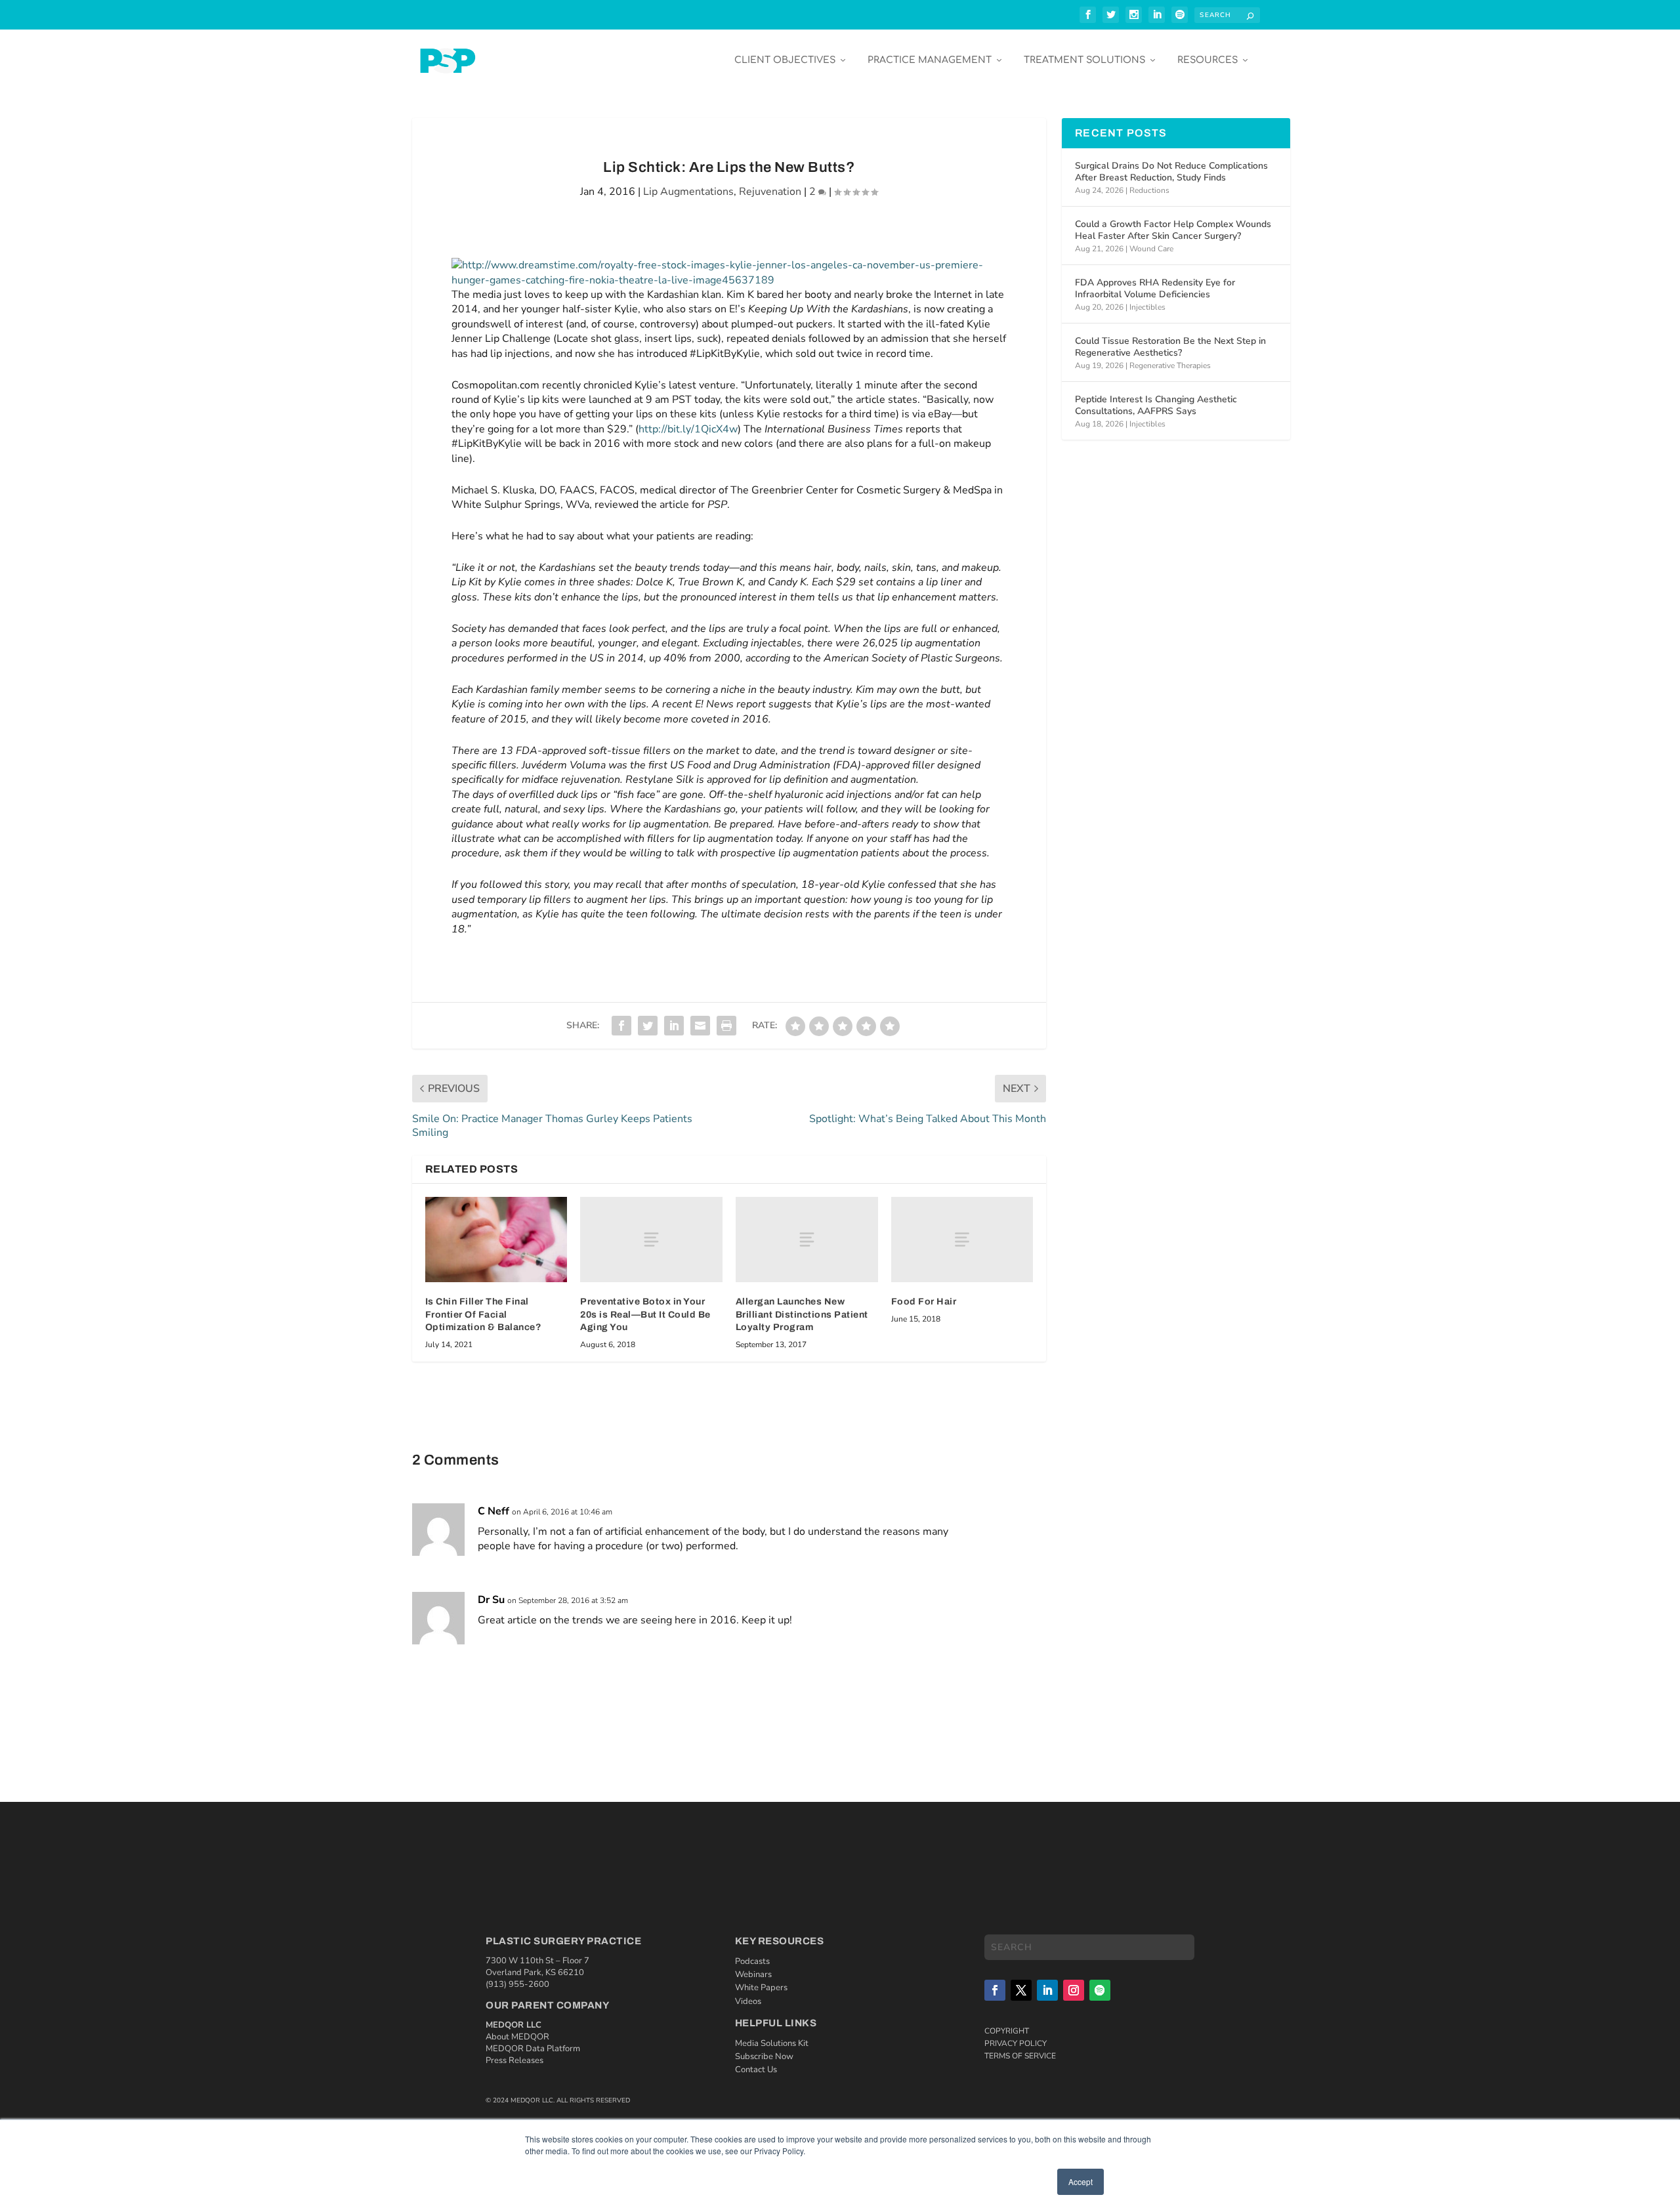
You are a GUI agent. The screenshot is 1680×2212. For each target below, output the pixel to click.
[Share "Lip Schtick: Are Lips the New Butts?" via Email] (700, 1026)
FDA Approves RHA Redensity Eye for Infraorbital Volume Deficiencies (1155, 288)
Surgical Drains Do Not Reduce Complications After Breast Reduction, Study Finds (1171, 172)
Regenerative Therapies (1170, 365)
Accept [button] (1081, 2181)
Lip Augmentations (688, 192)
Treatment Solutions (1084, 60)
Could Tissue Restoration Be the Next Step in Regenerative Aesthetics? (1170, 347)
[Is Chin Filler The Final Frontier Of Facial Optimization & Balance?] (496, 1240)
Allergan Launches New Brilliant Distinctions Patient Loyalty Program (802, 1314)
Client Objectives (785, 60)
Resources (1207, 60)
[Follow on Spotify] (1100, 1990)
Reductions (1149, 190)
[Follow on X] (1021, 1990)
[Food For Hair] (962, 1240)
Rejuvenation (770, 192)
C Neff (493, 1511)
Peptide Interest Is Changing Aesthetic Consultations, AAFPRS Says (1156, 405)
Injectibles (1147, 307)
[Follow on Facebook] (995, 1990)
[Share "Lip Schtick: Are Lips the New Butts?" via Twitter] (648, 1026)
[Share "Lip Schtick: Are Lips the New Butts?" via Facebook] (621, 1026)
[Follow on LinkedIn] (1047, 1990)
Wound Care (1151, 249)
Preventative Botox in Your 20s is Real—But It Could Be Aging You (645, 1314)
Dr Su (491, 1600)
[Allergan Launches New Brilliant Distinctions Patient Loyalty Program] (807, 1240)
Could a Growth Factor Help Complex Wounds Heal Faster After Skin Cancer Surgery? (1173, 230)
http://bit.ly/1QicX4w (688, 429)
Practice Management (930, 60)
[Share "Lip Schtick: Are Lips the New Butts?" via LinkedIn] (674, 1026)
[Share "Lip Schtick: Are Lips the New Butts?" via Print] (726, 1026)
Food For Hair (924, 1302)
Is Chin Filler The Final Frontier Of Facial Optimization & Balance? (484, 1314)
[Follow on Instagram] (1074, 1990)
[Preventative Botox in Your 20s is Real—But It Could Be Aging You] (651, 1240)
